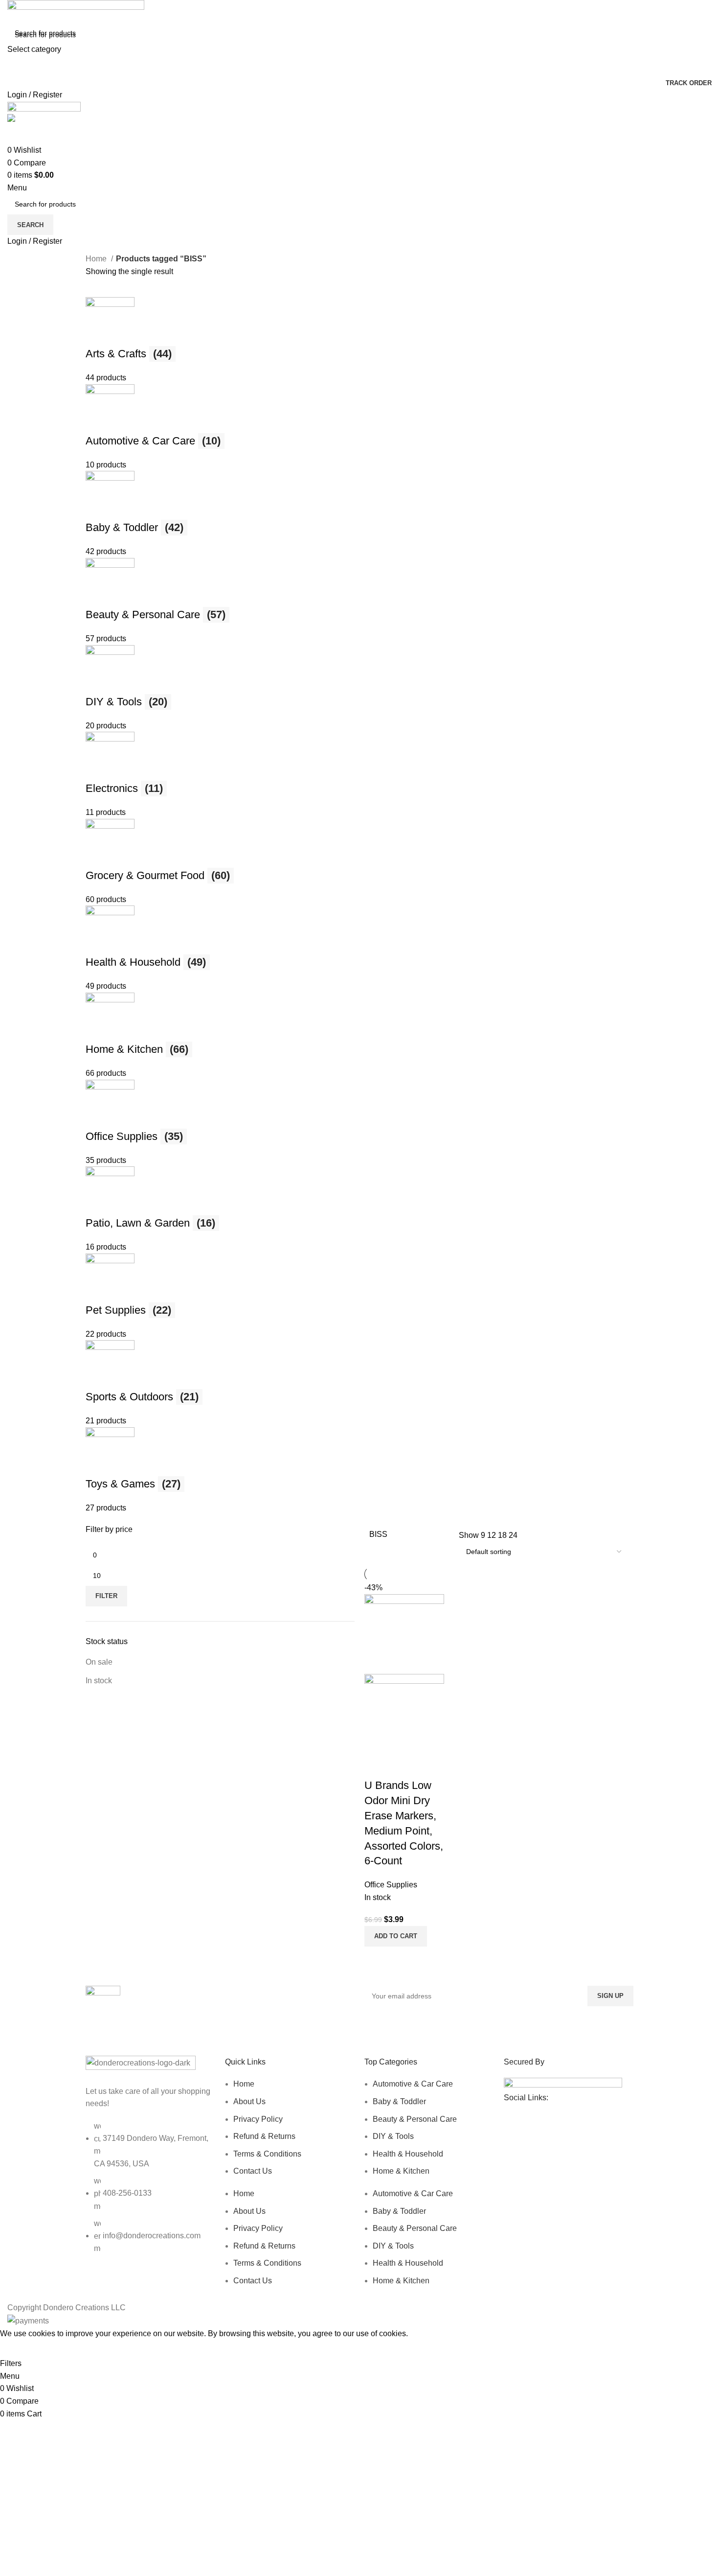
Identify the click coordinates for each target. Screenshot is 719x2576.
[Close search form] (12, 12)
